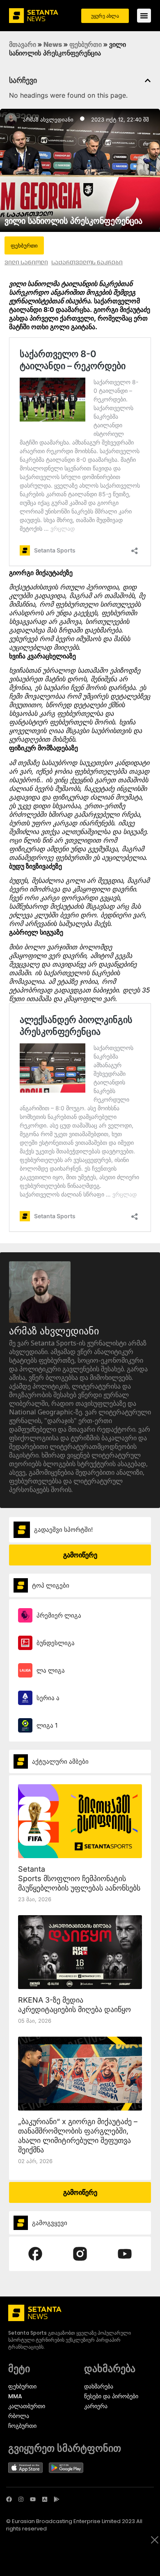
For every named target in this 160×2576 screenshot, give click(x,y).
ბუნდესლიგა (56, 1643)
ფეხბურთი (86, 44)
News (53, 44)
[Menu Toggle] (144, 16)
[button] (148, 80)
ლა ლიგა (51, 1670)
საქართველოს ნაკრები (87, 262)
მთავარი (23, 44)
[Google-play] (57, 2499)
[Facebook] (9, 2499)
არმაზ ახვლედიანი (48, 119)
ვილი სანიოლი (26, 262)
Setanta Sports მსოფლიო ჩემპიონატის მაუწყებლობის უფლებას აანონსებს (79, 1878)
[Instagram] (21, 2499)
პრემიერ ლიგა (59, 1615)
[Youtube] (33, 2499)
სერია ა (48, 1698)
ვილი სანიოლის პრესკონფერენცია (73, 221)
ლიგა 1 (47, 1725)
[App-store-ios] (45, 2499)
